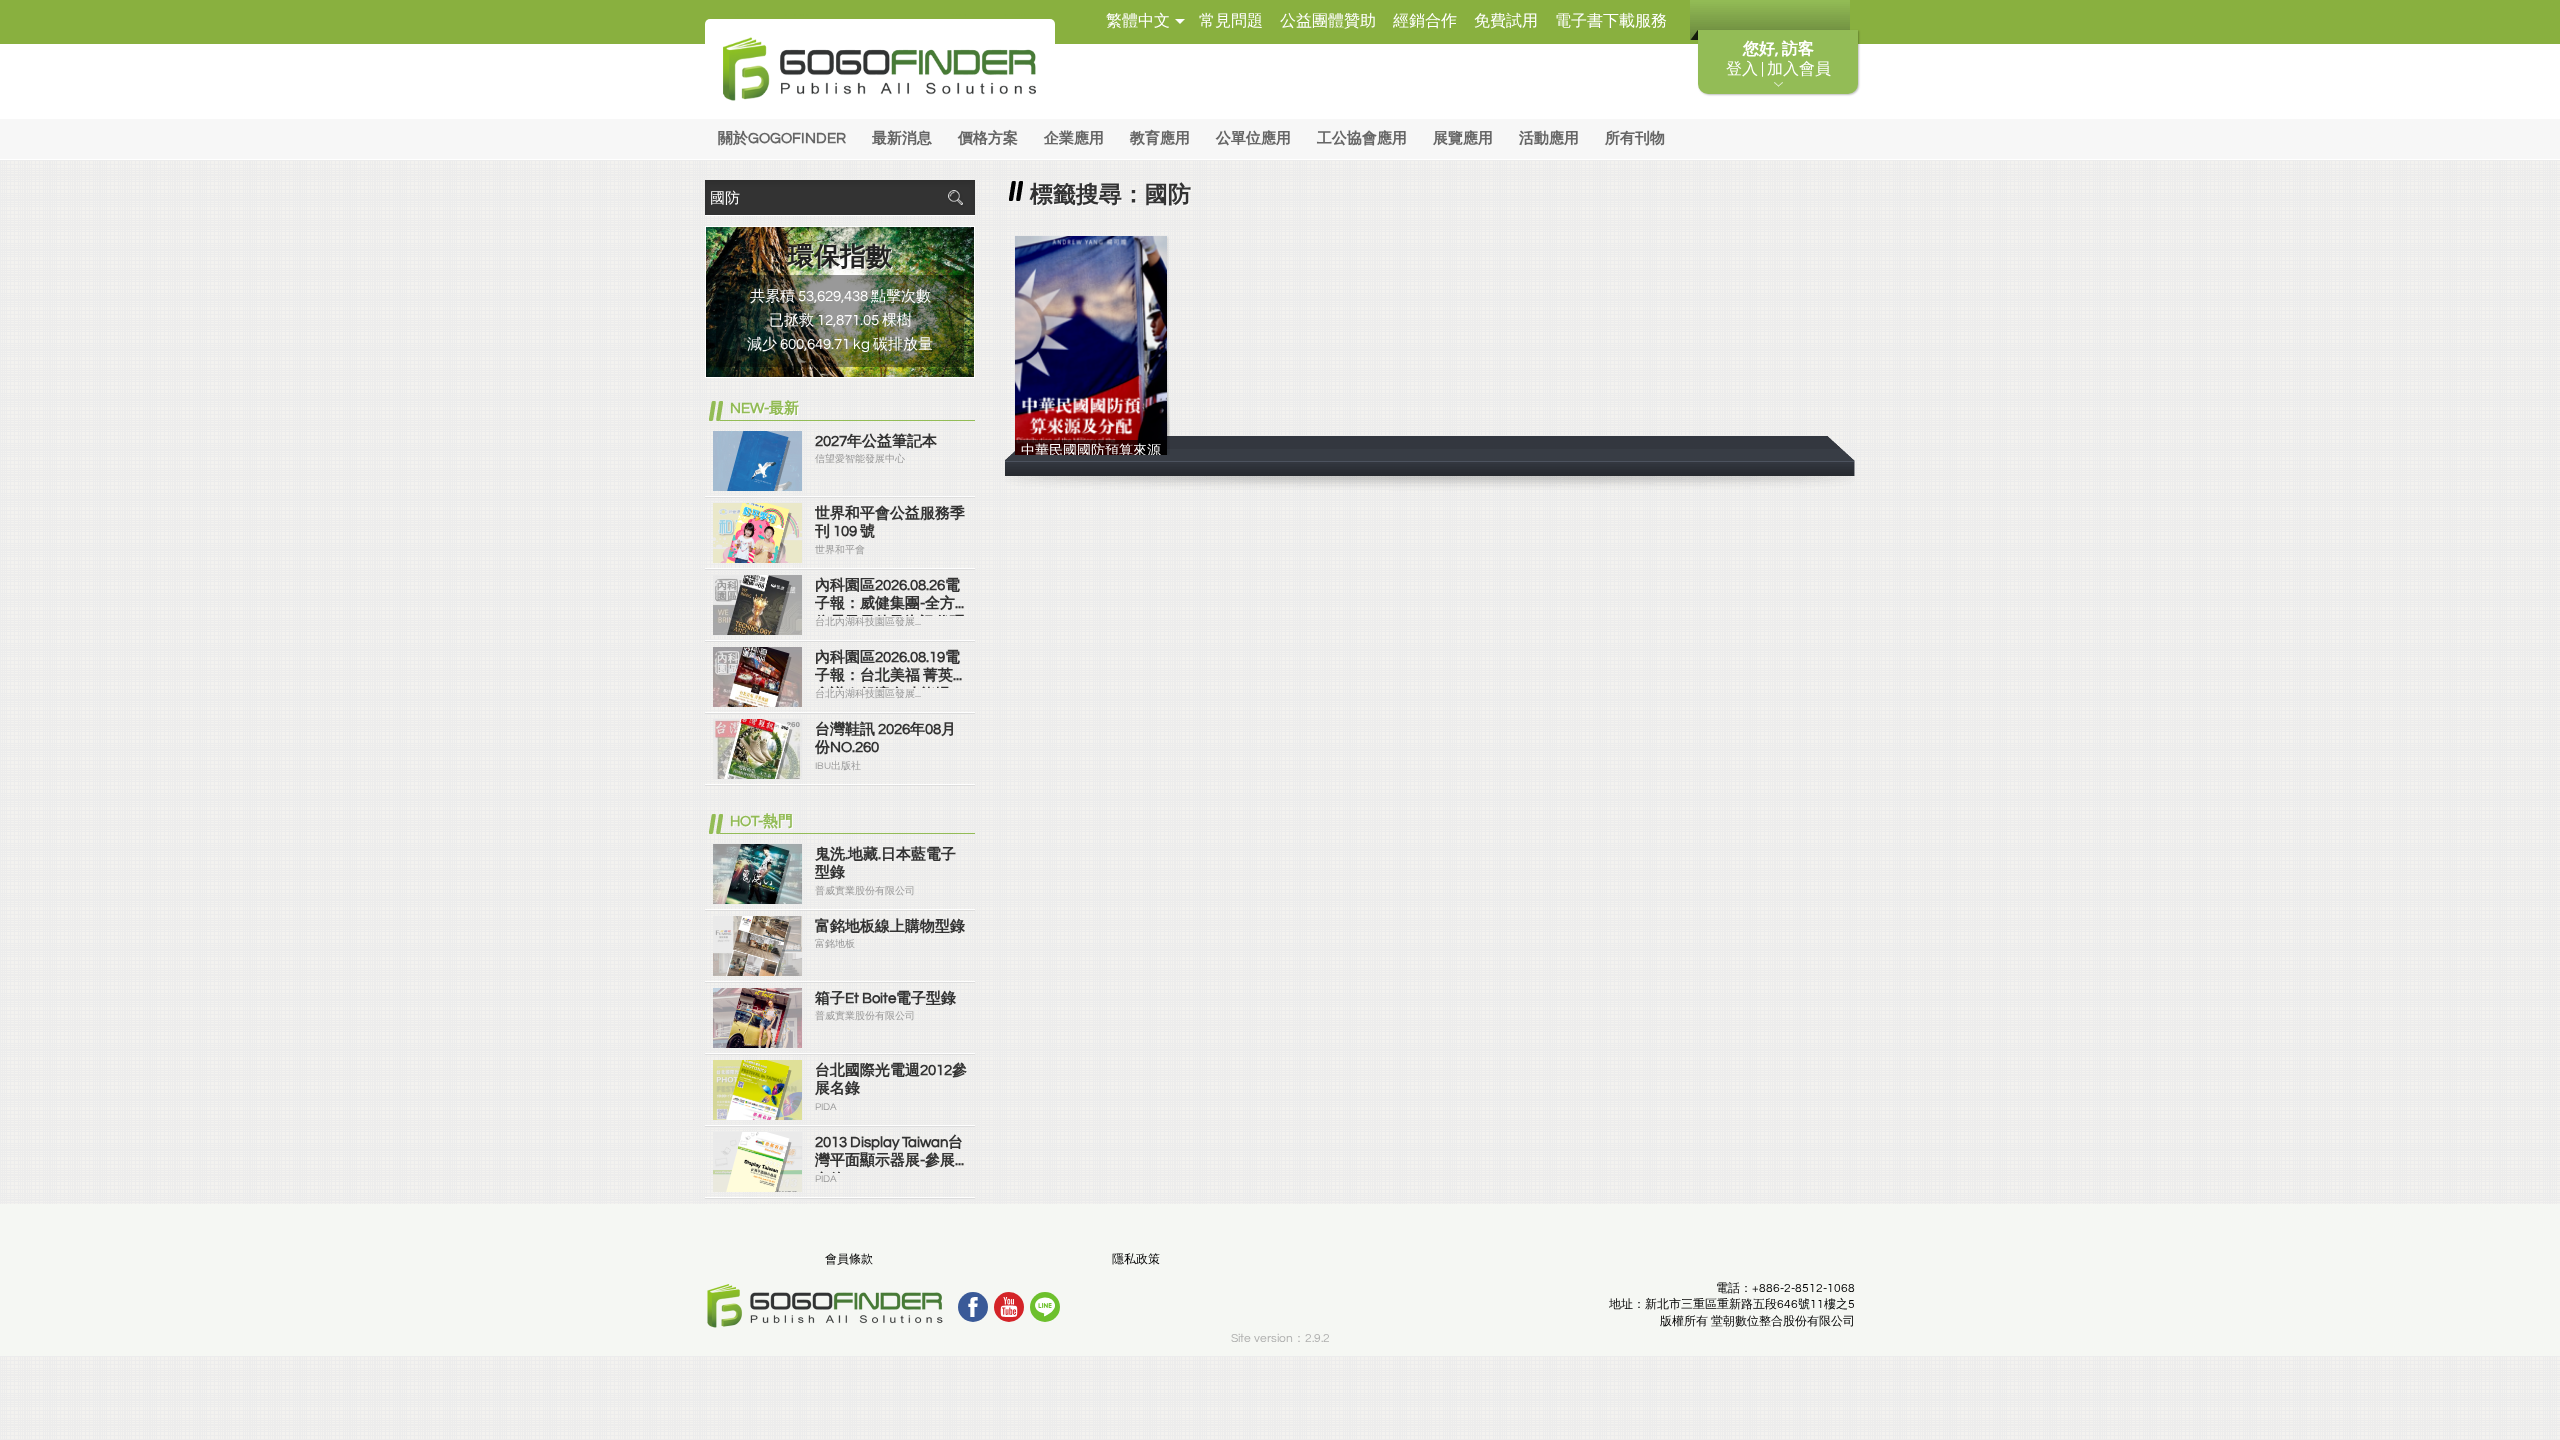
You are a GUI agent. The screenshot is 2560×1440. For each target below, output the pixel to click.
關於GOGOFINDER (782, 138)
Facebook (973, 1307)
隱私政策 (1136, 1259)
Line (1045, 1307)
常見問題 (1231, 21)
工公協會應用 (1362, 138)
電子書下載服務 (1611, 21)
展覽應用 (1463, 138)
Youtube (1009, 1307)
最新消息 (902, 138)
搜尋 (955, 197)
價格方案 (988, 138)
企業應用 (1074, 138)
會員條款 (849, 1259)
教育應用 (1160, 138)
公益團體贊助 (1328, 21)
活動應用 (1549, 138)
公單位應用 (1253, 138)
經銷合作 (1425, 21)
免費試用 (1506, 21)
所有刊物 (1635, 138)
